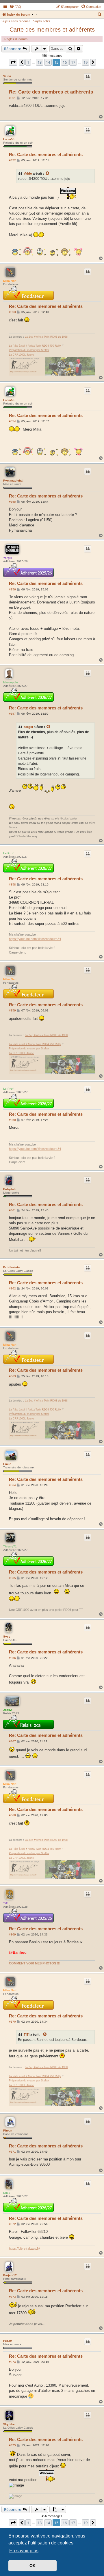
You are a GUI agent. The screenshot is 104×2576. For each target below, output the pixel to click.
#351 (12, 98)
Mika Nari (10, 281)
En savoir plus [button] (24, 2551)
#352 (12, 160)
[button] (13, 62)
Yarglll (8, 558)
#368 (12, 1815)
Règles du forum (16, 39)
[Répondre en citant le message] (88, 77)
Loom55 (9, 139)
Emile (7, 1464)
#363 (12, 1376)
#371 (12, 2152)
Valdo (7, 76)
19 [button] (86, 62)
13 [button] (40, 62)
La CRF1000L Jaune (21, 355)
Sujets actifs (42, 21)
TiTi (6, 1903)
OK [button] (32, 2566)
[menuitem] (15, 7)
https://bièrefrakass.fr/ (24, 2248)
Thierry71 (10, 1546)
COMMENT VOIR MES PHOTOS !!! (35, 1963)
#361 (12, 1210)
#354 (12, 421)
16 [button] (65, 62)
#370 (12, 2022)
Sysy (7, 1636)
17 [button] (73, 62)
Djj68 (7, 2193)
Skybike (9, 2424)
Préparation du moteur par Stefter (29, 350)
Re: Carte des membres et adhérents (51, 92)
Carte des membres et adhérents (52, 30)
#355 (12, 502)
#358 (12, 884)
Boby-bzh (10, 1189)
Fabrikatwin (11, 1267)
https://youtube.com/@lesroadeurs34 (35, 939)
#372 (12, 2224)
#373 (12, 2297)
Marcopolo (11, 682)
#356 (12, 589)
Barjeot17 (10, 2275)
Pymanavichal (13, 481)
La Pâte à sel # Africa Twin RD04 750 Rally (35, 346)
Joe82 (8, 1710)
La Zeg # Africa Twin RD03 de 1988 (46, 337)
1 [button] (28, 62)
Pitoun (8, 2130)
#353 (12, 312)
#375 (12, 2445)
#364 (12, 1485)
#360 (12, 1120)
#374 (12, 2362)
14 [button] (48, 62)
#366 (12, 1658)
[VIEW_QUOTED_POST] (48, 173)
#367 (12, 1741)
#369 (12, 1934)
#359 (12, 1010)
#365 (12, 1578)
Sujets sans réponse (16, 21)
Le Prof (8, 853)
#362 (12, 1288)
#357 (12, 714)
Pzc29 (8, 2341)
